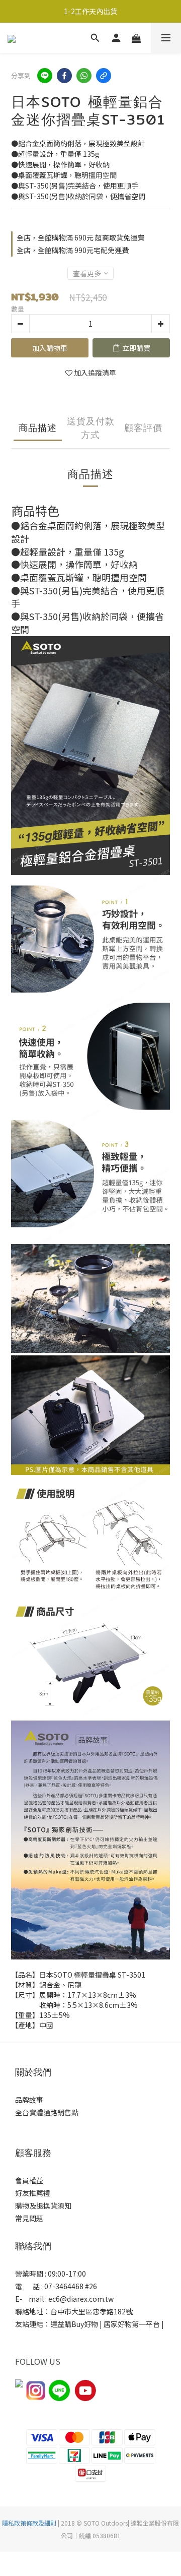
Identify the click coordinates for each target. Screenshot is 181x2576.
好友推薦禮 (33, 2193)
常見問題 (29, 2218)
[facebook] (64, 76)
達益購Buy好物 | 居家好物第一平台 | (108, 2324)
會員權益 (29, 2180)
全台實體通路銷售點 (47, 2112)
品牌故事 (29, 2100)
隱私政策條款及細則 (29, 2523)
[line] (45, 76)
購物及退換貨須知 (43, 2205)
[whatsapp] (84, 76)
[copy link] (104, 76)
